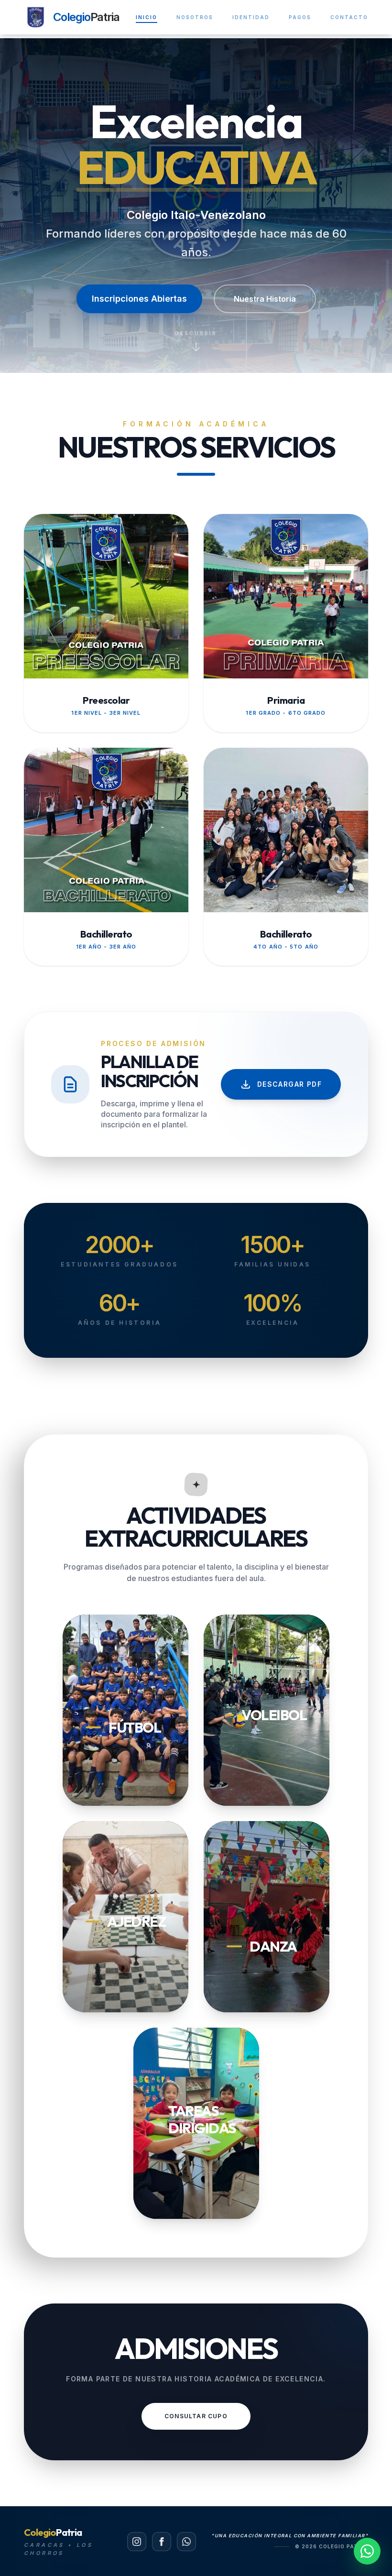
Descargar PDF (289, 1084)
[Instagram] (137, 2542)
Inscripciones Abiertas (139, 299)
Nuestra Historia (265, 299)
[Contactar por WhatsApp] (367, 2551)
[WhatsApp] (186, 2542)
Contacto (349, 17)
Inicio (147, 17)
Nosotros (195, 17)
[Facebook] (162, 2542)
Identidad (251, 17)
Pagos (300, 17)
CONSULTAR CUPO (196, 2416)
